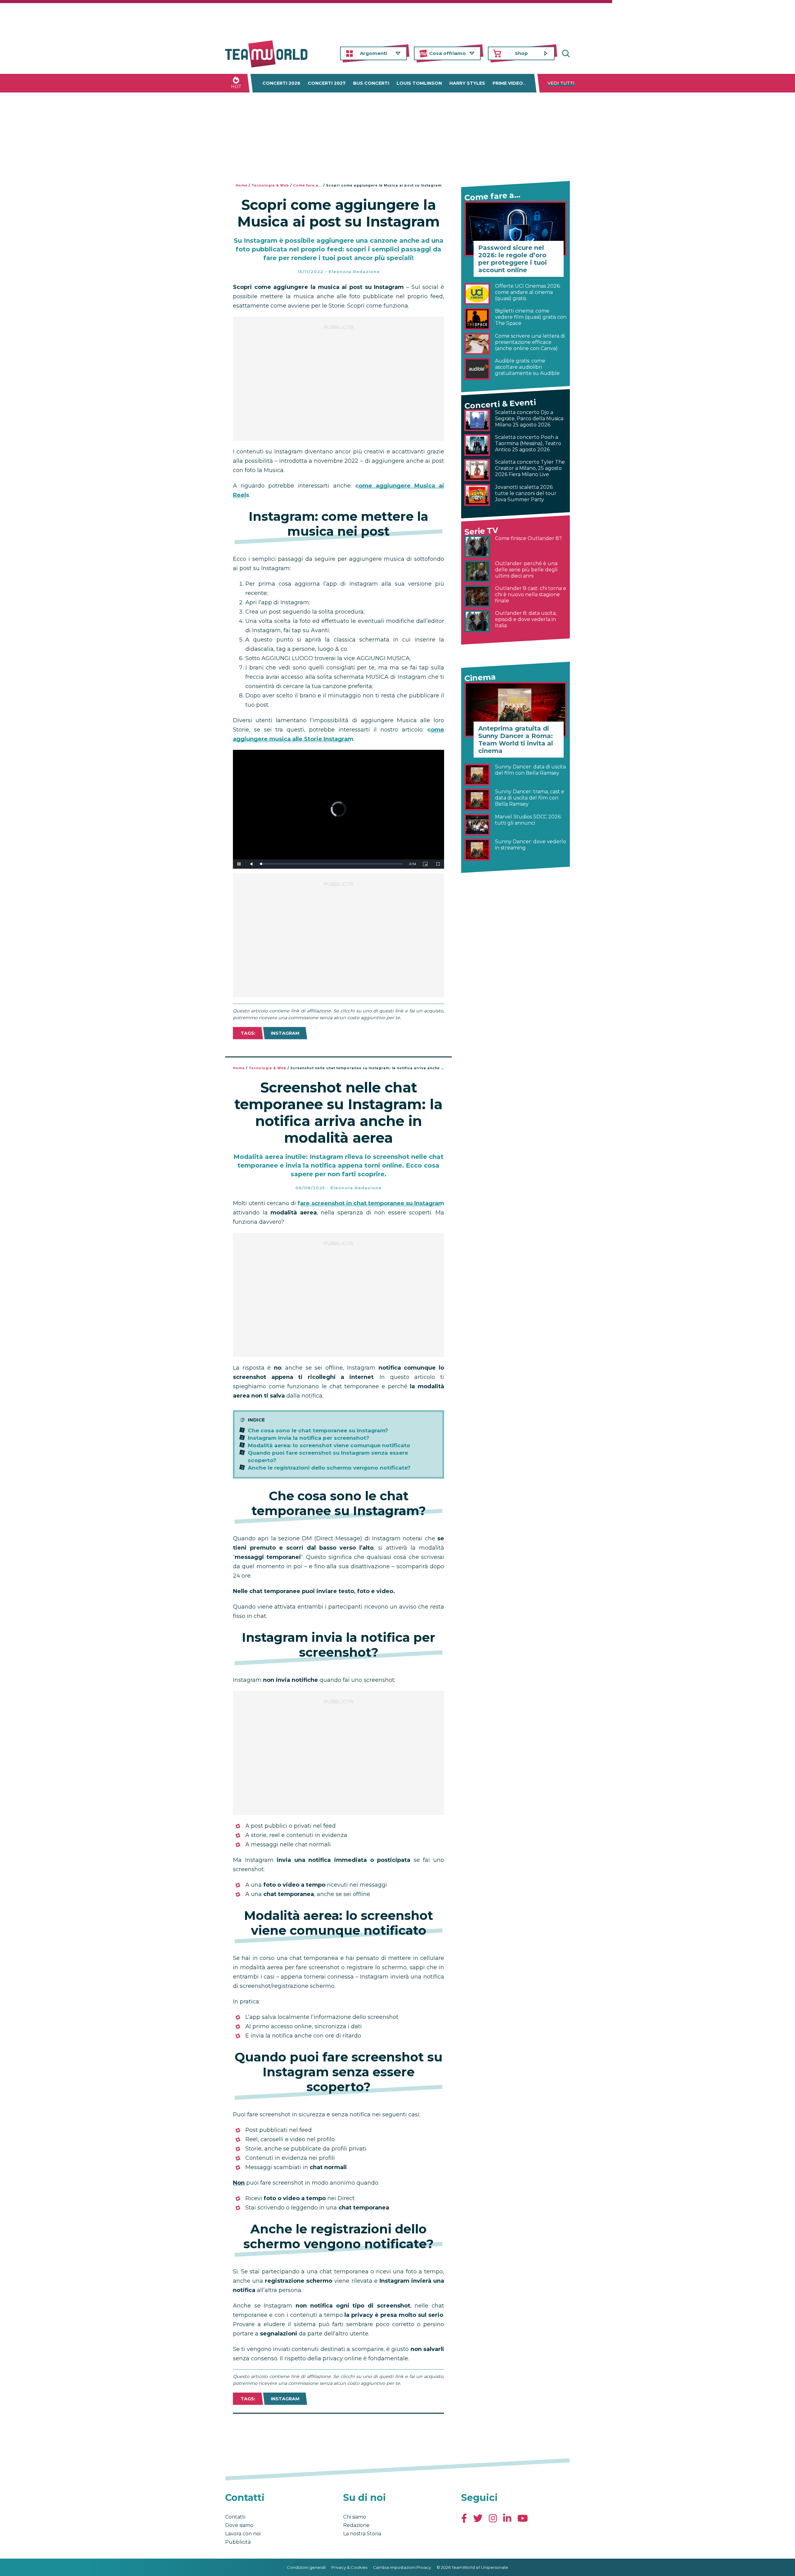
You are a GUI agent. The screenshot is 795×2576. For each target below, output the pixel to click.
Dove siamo (239, 2525)
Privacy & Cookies (349, 2567)
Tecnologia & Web (270, 185)
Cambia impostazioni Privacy (402, 2567)
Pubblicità (238, 2542)
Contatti (235, 2517)
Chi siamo (355, 2517)
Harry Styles (467, 83)
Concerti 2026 (281, 83)
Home (242, 185)
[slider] (332, 864)
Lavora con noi (243, 2534)
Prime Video (508, 83)
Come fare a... (308, 185)
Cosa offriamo (447, 53)
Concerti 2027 (327, 83)
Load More (338, 2430)
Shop (521, 53)
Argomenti (373, 53)
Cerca (565, 54)
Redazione (356, 2525)
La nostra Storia (362, 2534)
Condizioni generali (306, 2567)
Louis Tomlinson (419, 83)
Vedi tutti (561, 83)
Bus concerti (371, 83)
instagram (285, 1033)
